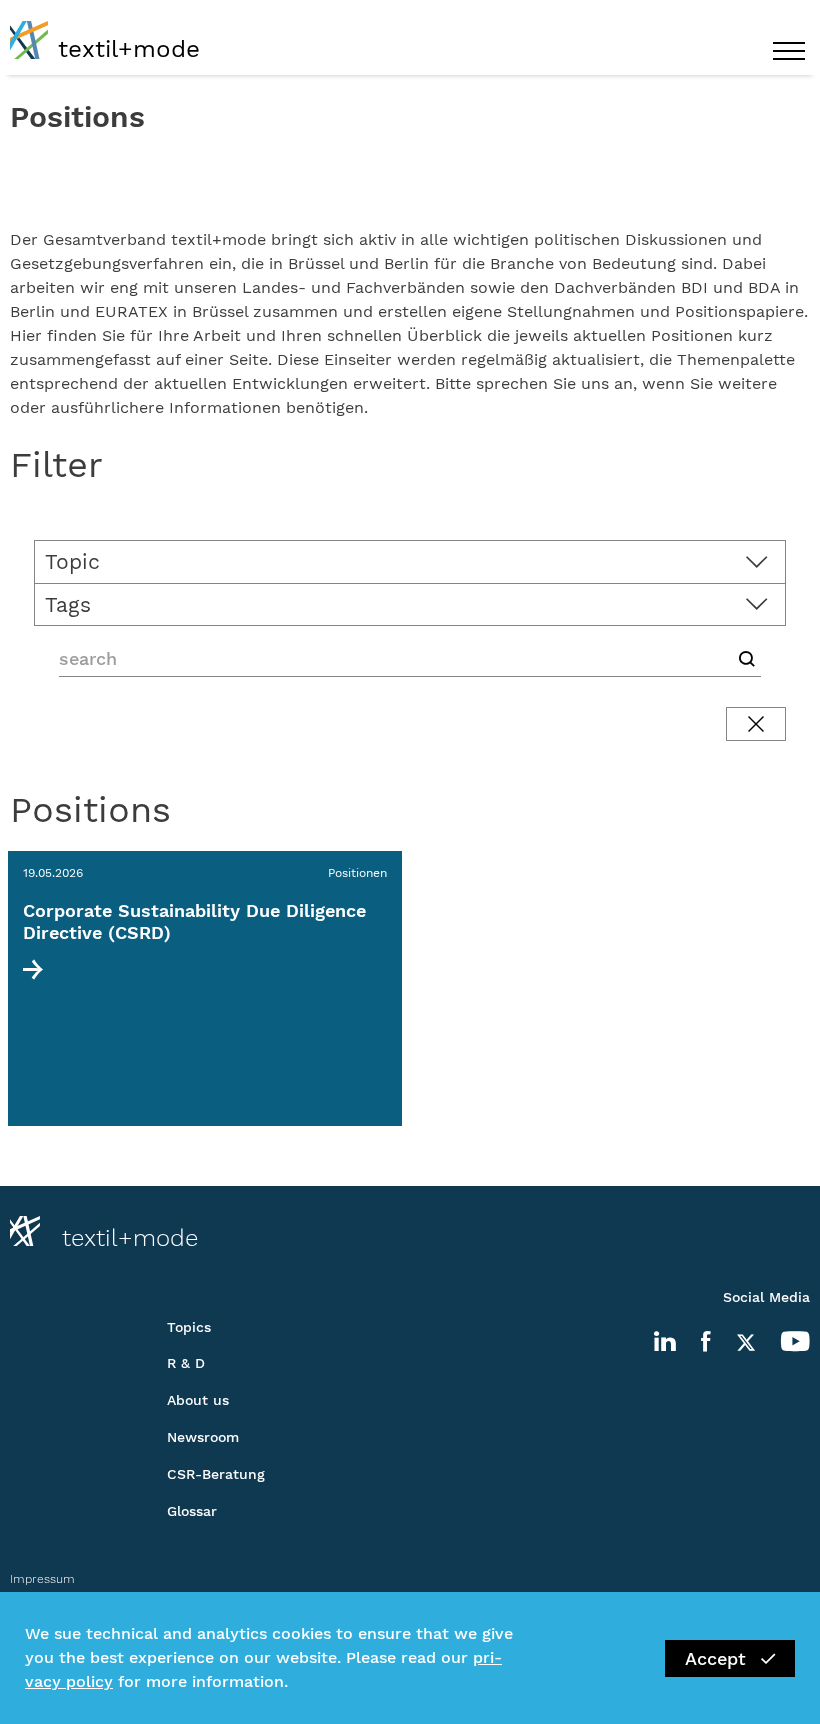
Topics (189, 1327)
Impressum (42, 1579)
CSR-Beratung (216, 1474)
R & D (186, 1363)
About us (198, 1400)
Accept (715, 1658)
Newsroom (203, 1437)
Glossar (192, 1511)
